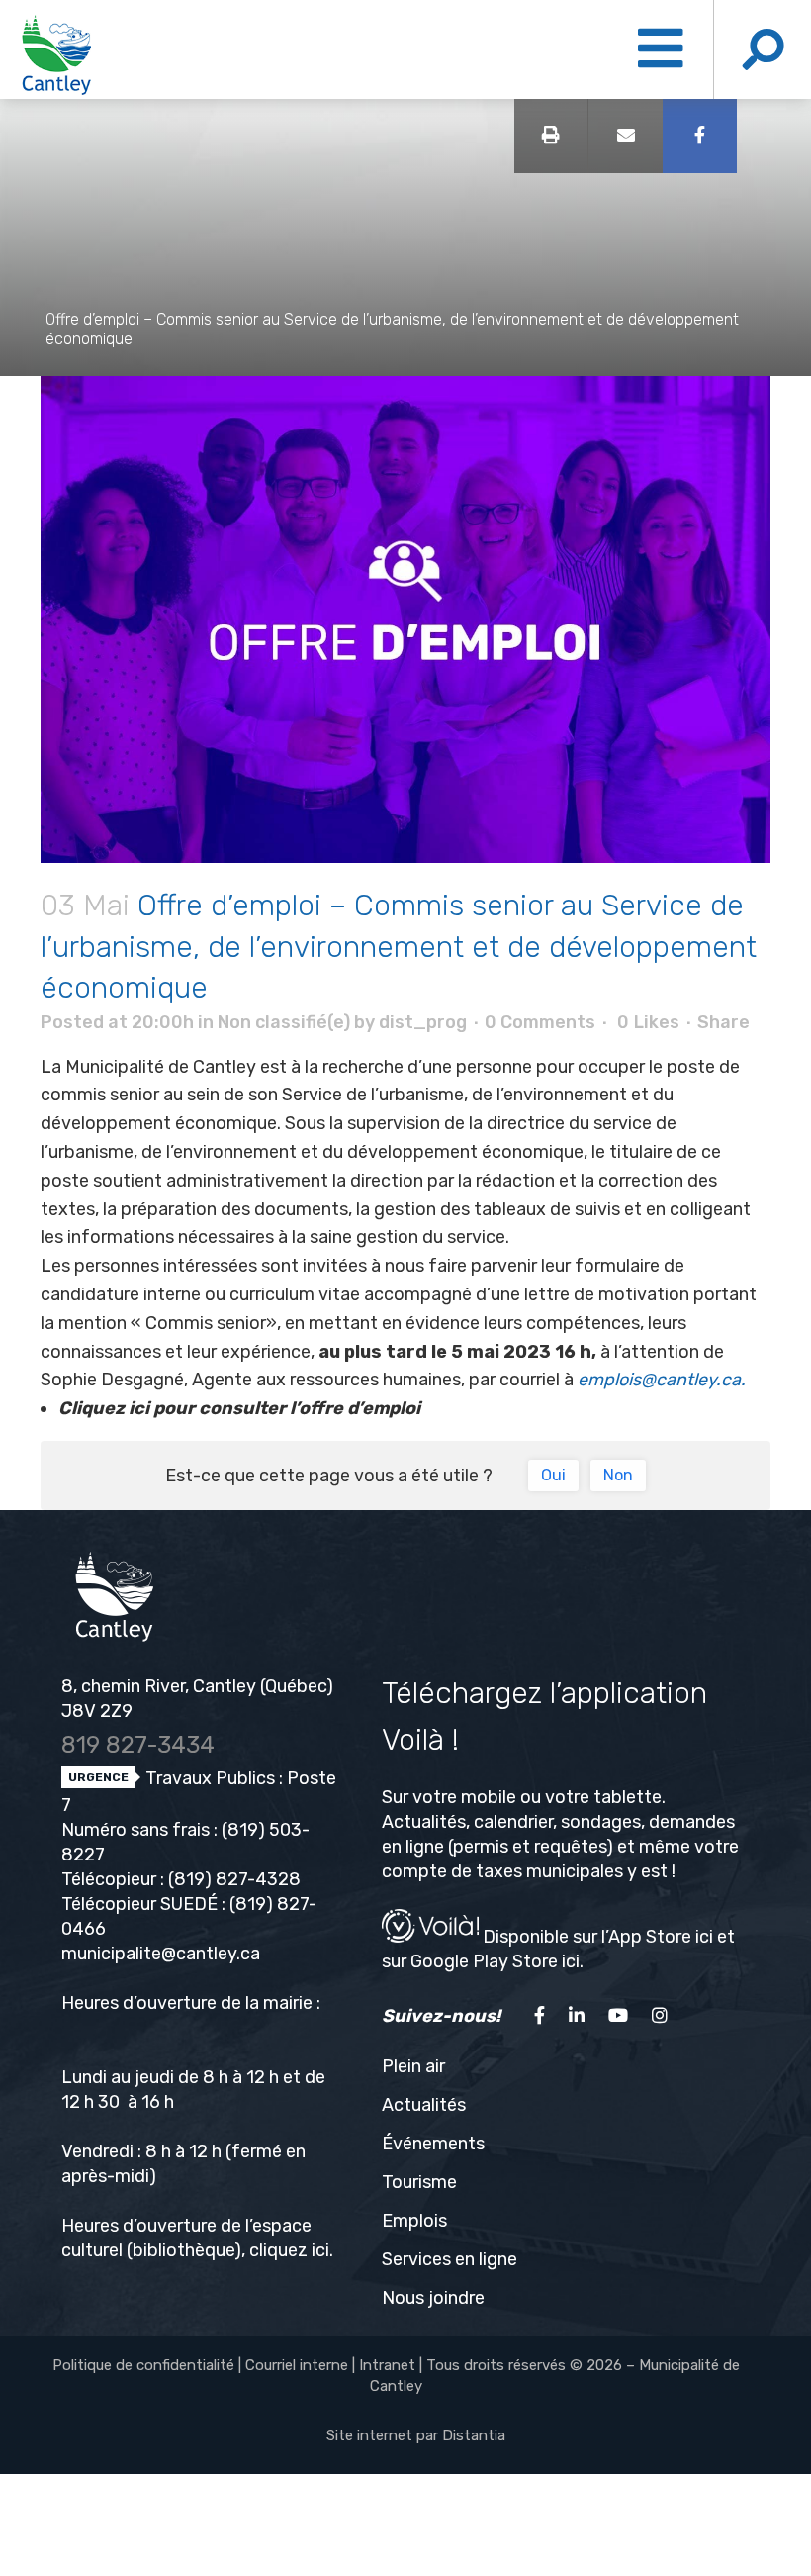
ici (320, 2250)
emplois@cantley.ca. (662, 1380)
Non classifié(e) (284, 1022)
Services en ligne (450, 2259)
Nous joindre (433, 2298)
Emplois (414, 2221)
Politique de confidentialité (143, 2365)
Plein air (413, 2066)
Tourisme (419, 2182)
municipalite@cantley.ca (161, 1954)
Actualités (424, 2105)
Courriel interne (297, 2365)
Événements (433, 2144)
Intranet (387, 2365)
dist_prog (423, 1022)
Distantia (474, 2435)
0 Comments (540, 1022)
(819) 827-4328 (234, 1879)
